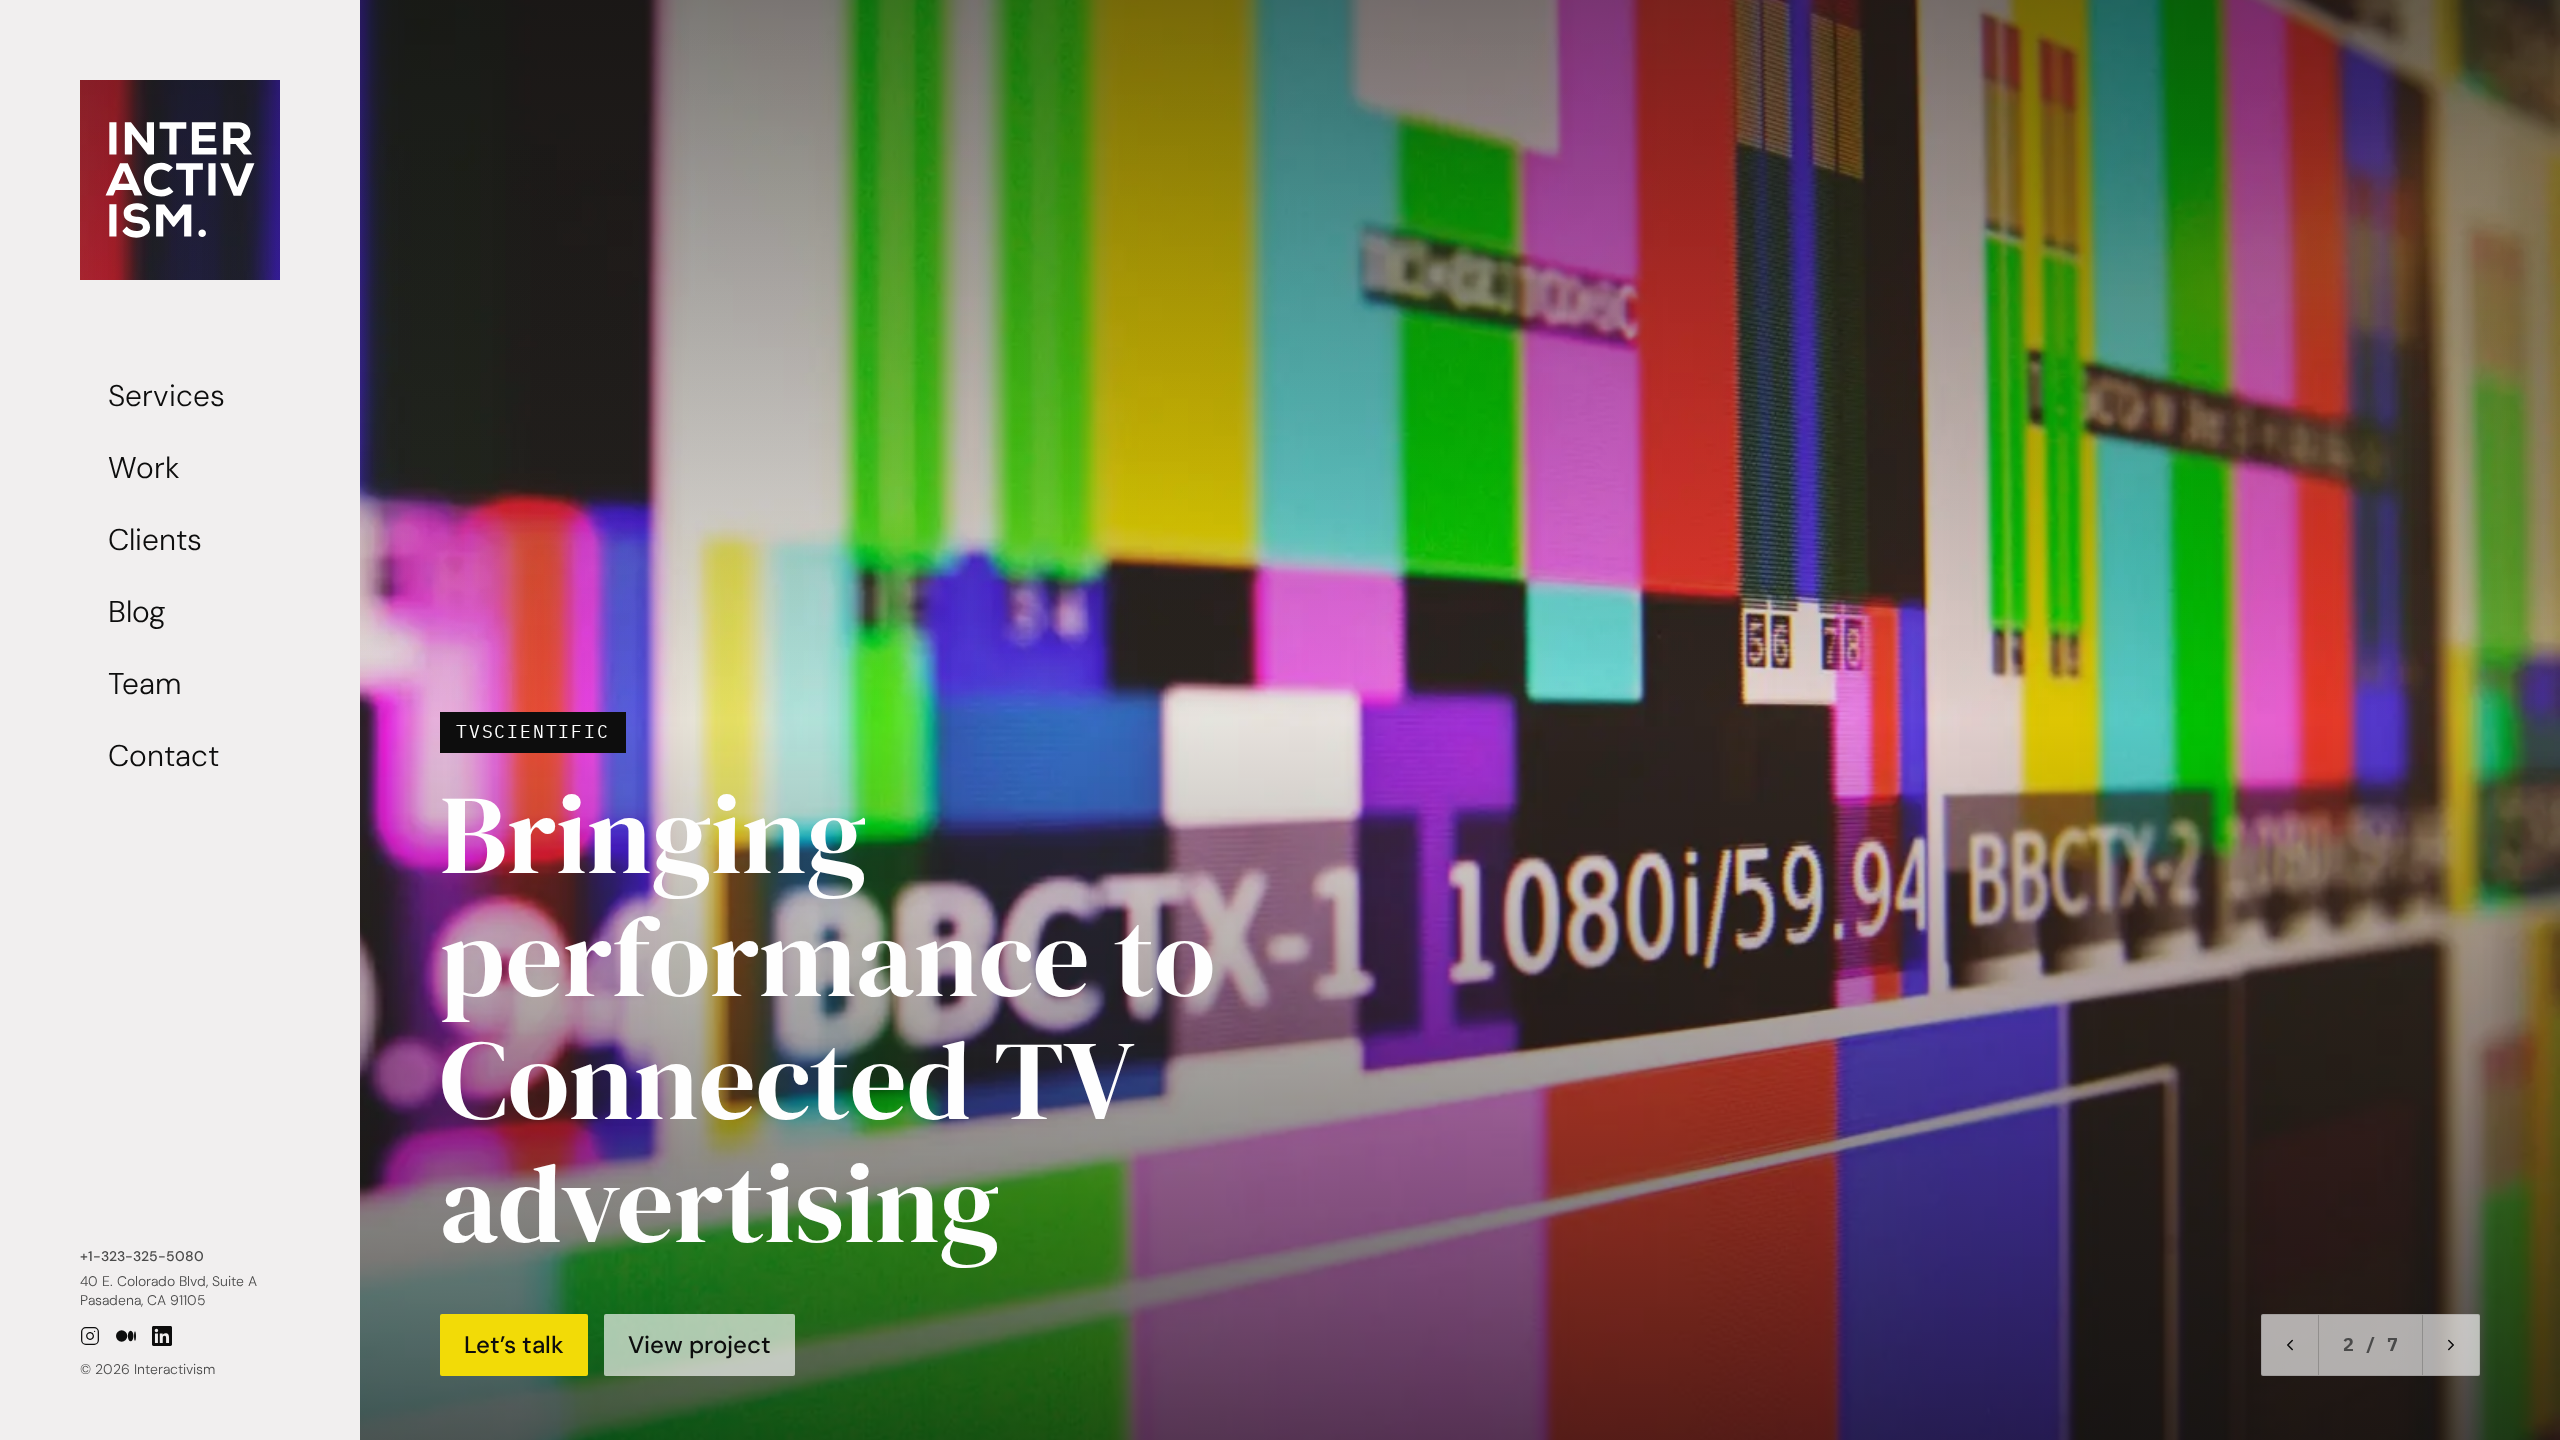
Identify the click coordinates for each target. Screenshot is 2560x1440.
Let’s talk (514, 1344)
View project (699, 1344)
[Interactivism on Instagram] (90, 1336)
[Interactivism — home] (180, 180)
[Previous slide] (2290, 1345)
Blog (137, 611)
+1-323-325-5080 (142, 1256)
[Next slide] (2451, 1345)
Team (144, 683)
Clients (155, 539)
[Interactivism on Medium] (126, 1336)
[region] (1280, 720)
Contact (163, 755)
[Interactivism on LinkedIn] (162, 1336)
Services (166, 395)
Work (144, 467)
